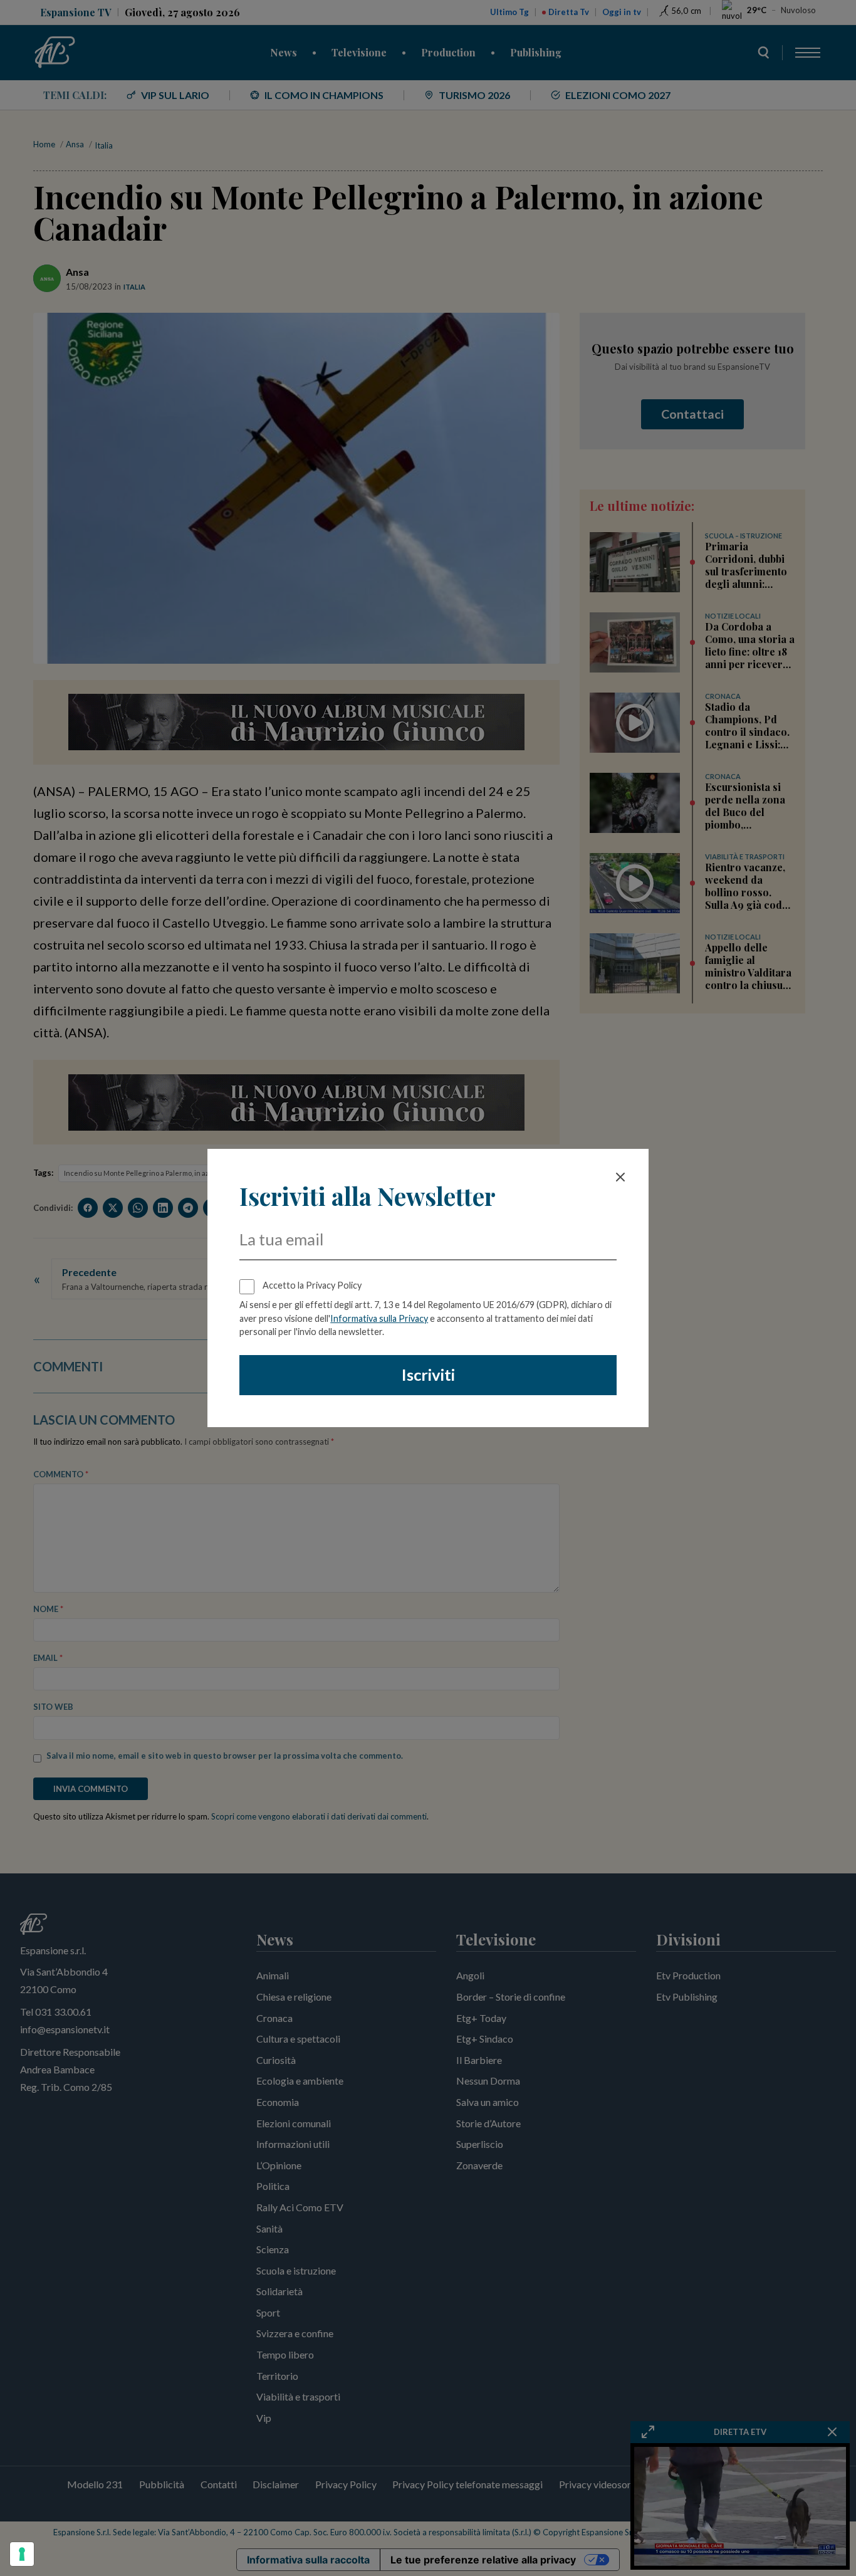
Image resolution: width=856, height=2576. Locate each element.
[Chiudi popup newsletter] (620, 1177)
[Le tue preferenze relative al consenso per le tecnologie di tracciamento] (22, 2554)
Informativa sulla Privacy (379, 1318)
